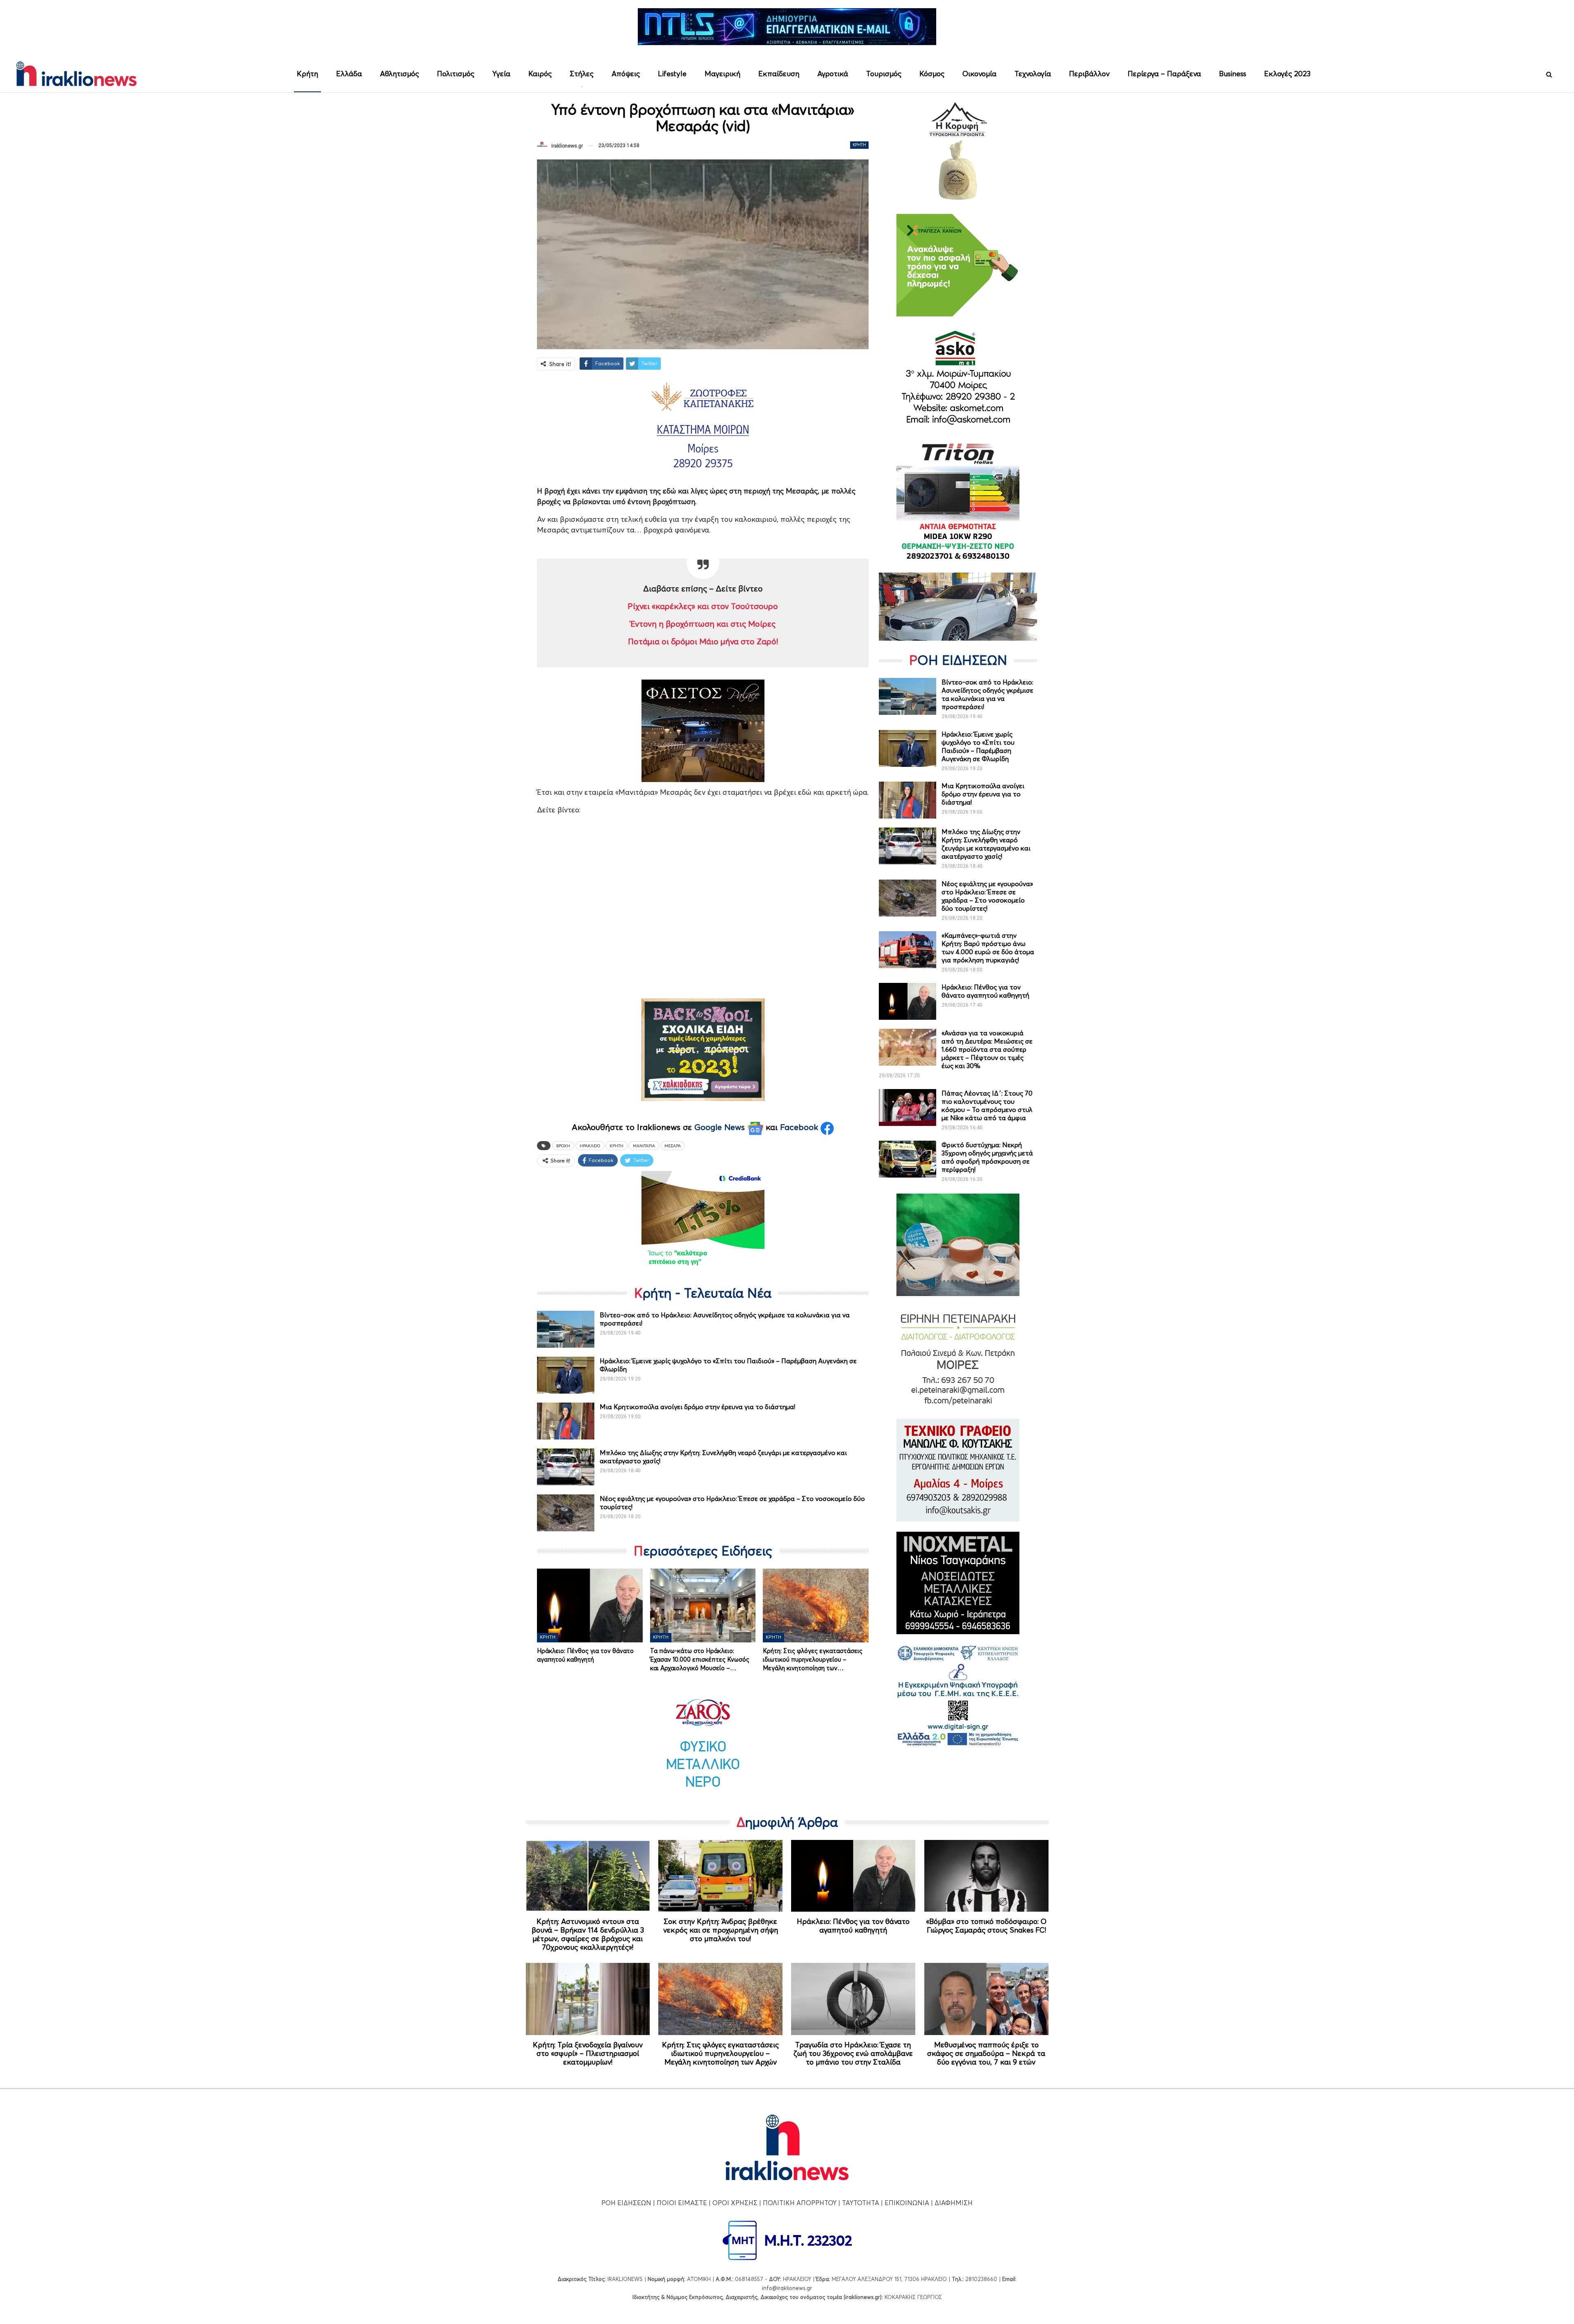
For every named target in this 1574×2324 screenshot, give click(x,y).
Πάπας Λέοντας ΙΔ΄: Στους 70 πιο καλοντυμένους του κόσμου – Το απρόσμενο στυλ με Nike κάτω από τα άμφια (987, 1105)
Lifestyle (672, 74)
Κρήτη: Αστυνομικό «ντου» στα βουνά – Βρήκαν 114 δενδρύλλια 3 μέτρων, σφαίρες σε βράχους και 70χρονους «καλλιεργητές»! (588, 1934)
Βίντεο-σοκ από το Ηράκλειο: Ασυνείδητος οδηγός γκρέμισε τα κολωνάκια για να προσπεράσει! (987, 694)
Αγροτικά (833, 74)
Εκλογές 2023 (1287, 74)
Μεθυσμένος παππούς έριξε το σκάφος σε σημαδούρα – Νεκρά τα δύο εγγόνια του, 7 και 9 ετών (986, 2053)
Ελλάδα (349, 74)
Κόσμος (932, 74)
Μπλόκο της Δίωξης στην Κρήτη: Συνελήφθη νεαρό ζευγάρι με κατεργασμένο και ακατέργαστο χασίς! (986, 844)
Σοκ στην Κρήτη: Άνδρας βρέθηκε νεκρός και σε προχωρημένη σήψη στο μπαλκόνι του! (721, 1930)
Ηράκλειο (590, 1146)
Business (1233, 74)
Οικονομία (979, 74)
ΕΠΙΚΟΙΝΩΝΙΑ (907, 2203)
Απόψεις (626, 74)
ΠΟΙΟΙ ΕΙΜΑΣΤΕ (682, 2203)
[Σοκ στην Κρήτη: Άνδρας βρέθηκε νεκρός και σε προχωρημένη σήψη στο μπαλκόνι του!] (720, 1876)
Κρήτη (307, 74)
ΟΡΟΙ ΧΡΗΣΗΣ (735, 2203)
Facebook (800, 1127)
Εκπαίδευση (779, 74)
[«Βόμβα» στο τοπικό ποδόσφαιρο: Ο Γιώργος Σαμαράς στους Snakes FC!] (986, 1876)
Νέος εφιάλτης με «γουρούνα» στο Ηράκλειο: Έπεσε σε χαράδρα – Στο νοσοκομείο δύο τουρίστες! (987, 896)
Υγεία (501, 74)
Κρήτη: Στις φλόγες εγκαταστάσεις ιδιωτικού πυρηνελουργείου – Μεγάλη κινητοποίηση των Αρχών (720, 2053)
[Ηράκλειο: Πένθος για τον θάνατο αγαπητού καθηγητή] (590, 1605)
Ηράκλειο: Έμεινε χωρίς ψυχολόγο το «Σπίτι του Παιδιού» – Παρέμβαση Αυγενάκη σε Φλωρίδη (978, 746)
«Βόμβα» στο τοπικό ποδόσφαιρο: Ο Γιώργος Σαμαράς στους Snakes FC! (986, 1926)
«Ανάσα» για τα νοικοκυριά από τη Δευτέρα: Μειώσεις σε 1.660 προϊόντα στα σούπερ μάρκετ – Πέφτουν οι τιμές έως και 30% (987, 1049)
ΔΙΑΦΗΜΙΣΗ (954, 2203)
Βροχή (563, 1146)
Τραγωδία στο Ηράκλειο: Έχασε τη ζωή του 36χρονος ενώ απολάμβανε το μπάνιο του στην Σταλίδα (853, 2053)
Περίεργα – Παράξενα (1164, 74)
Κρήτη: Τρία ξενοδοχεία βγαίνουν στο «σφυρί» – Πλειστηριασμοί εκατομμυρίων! (588, 2053)
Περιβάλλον (1089, 74)
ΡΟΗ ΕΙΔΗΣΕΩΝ (626, 2203)
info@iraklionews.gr (787, 2288)
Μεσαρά (673, 1146)
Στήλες (582, 74)
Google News (721, 1127)
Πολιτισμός (456, 74)
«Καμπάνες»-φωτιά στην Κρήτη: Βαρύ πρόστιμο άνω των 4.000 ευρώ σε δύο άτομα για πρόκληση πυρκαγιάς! (988, 948)
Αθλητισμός (399, 74)
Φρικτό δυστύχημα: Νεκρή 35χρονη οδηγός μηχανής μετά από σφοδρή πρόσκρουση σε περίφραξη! (987, 1157)
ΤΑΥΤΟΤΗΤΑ (861, 2203)
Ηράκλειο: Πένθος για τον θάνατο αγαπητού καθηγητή (985, 991)
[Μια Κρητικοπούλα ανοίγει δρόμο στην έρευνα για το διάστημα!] (566, 1421)
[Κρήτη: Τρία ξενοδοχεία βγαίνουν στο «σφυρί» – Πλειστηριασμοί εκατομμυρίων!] (588, 1999)
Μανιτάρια (644, 1146)
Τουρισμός (884, 74)
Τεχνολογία (1033, 74)
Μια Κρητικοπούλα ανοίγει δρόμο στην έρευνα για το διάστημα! (697, 1407)
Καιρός (540, 74)
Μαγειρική (722, 74)
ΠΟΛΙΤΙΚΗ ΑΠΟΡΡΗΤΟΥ (800, 2203)
